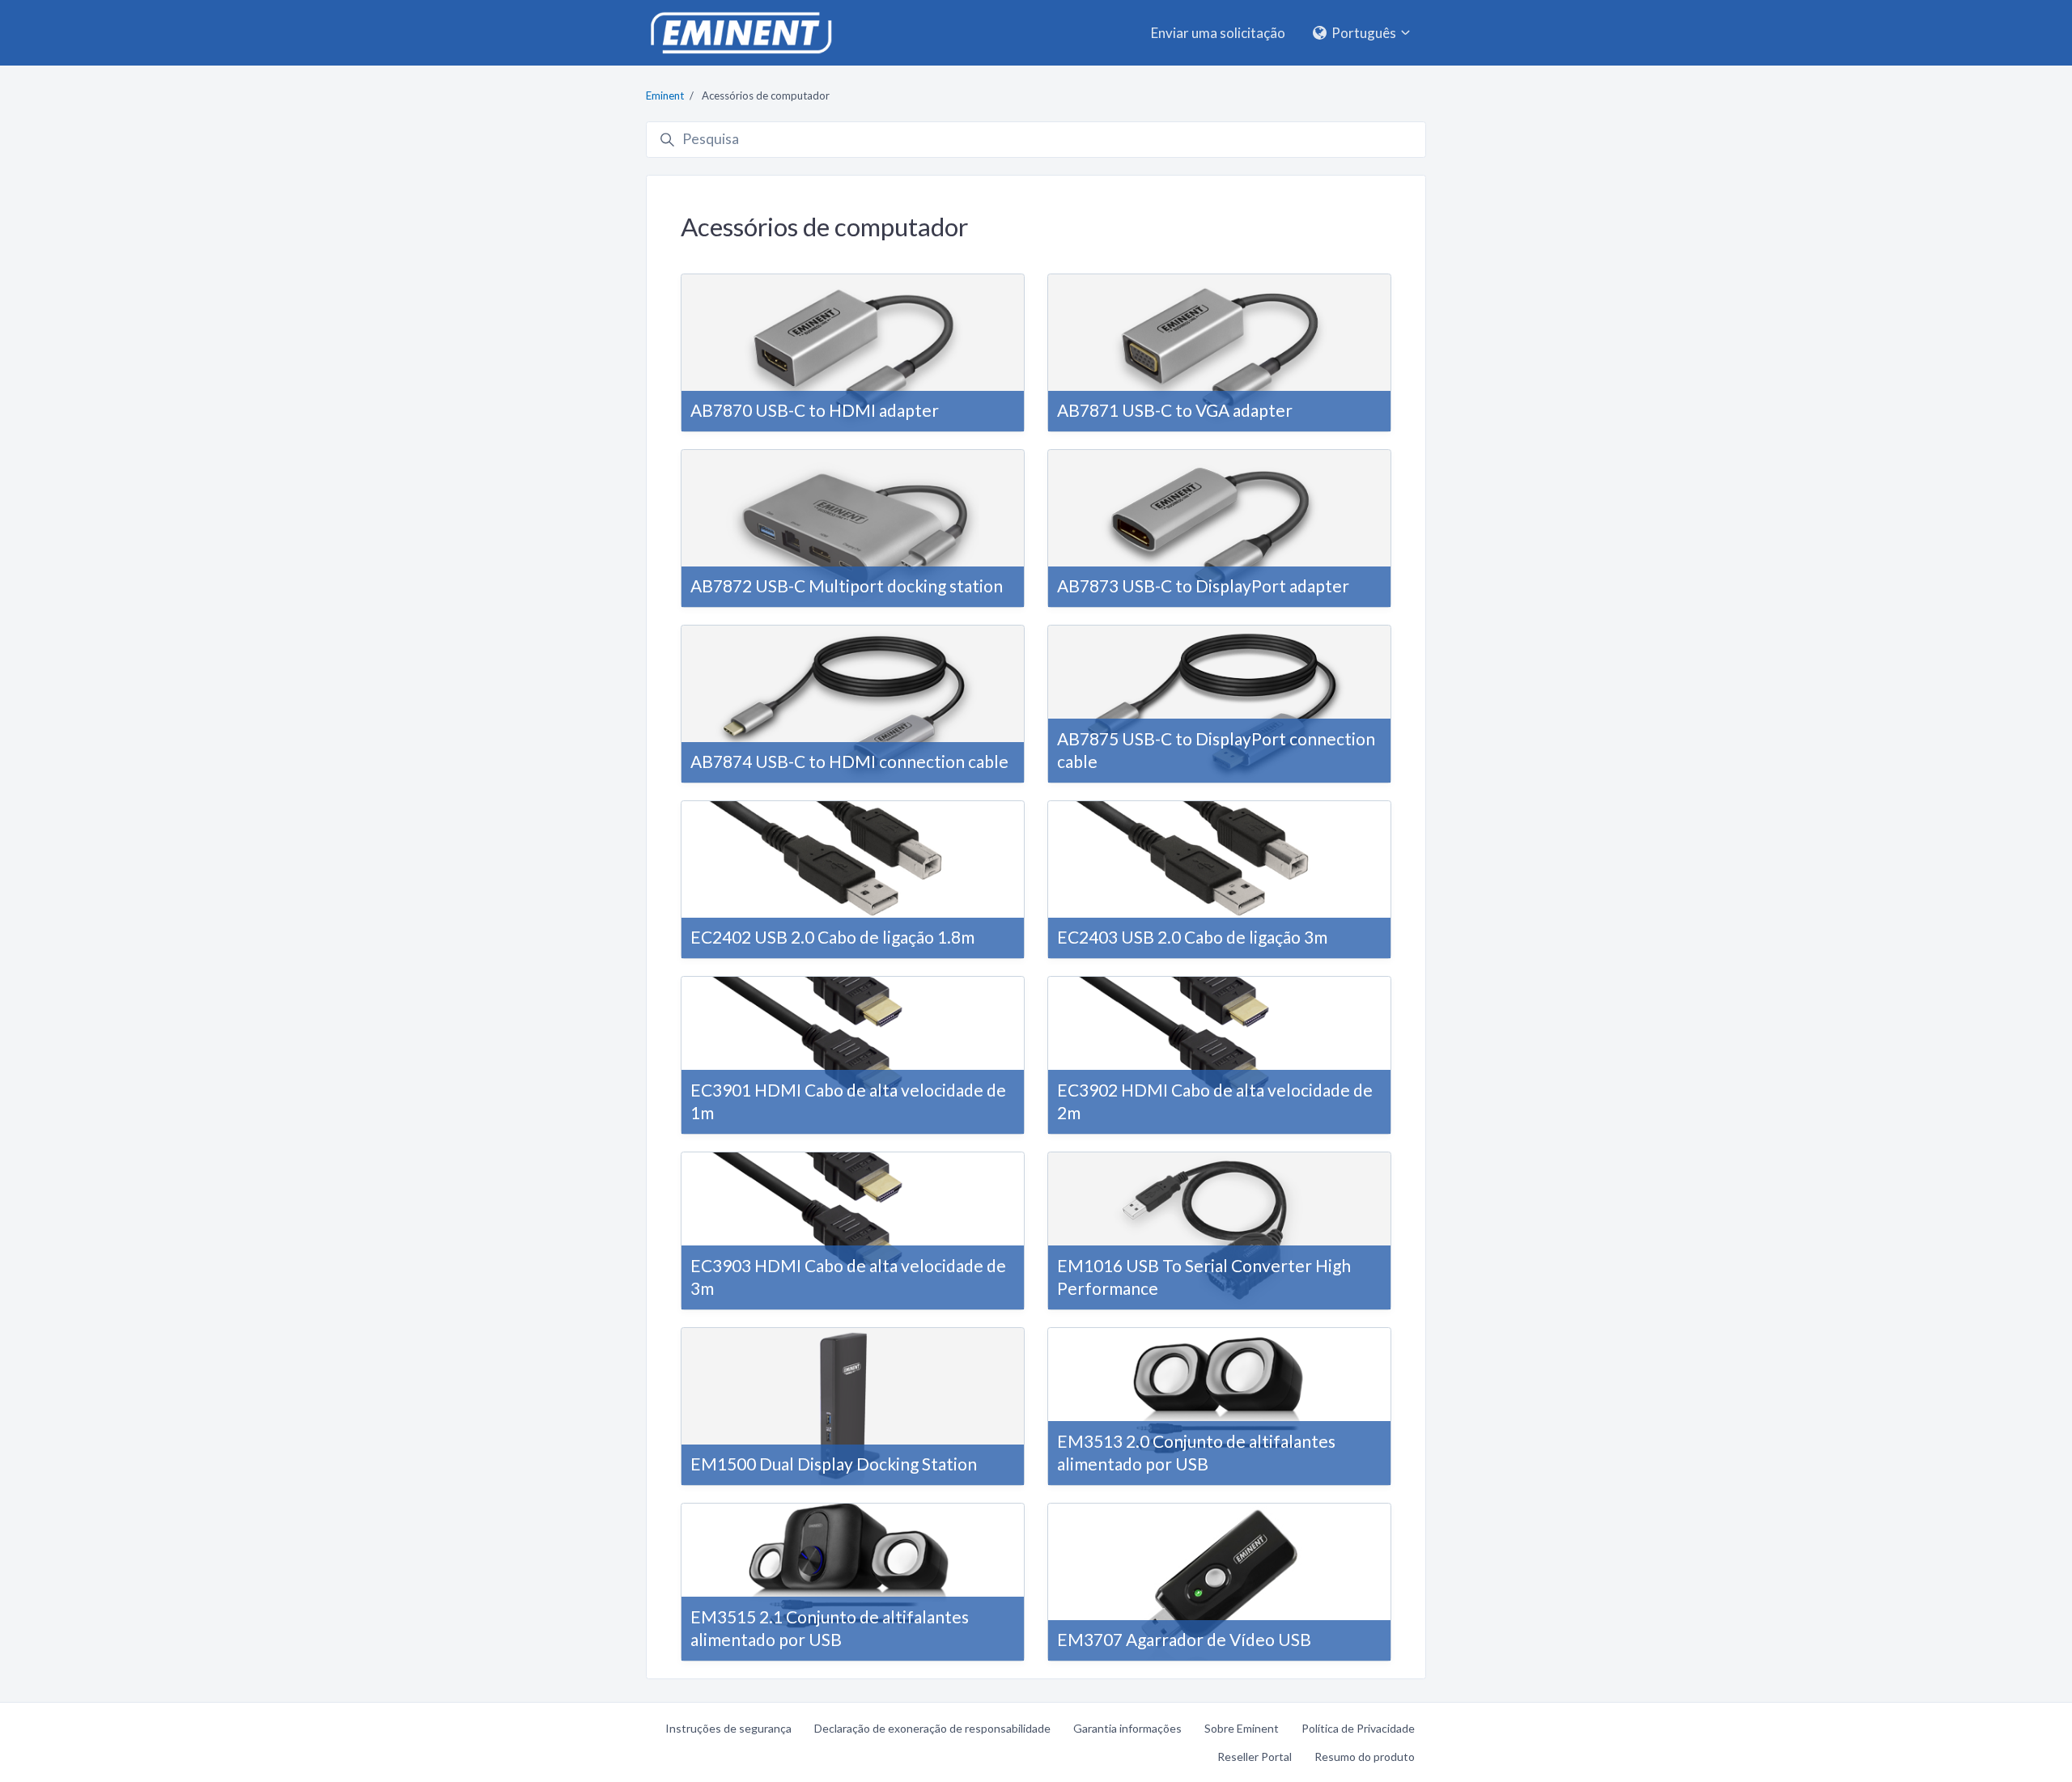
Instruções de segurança (728, 1728)
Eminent (665, 95)
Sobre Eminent (1242, 1728)
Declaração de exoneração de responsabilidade (932, 1728)
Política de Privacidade (1358, 1728)
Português (1364, 33)
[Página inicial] (741, 33)
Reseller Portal (1255, 1757)
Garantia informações (1127, 1728)
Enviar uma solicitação (1218, 33)
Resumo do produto (1365, 1757)
